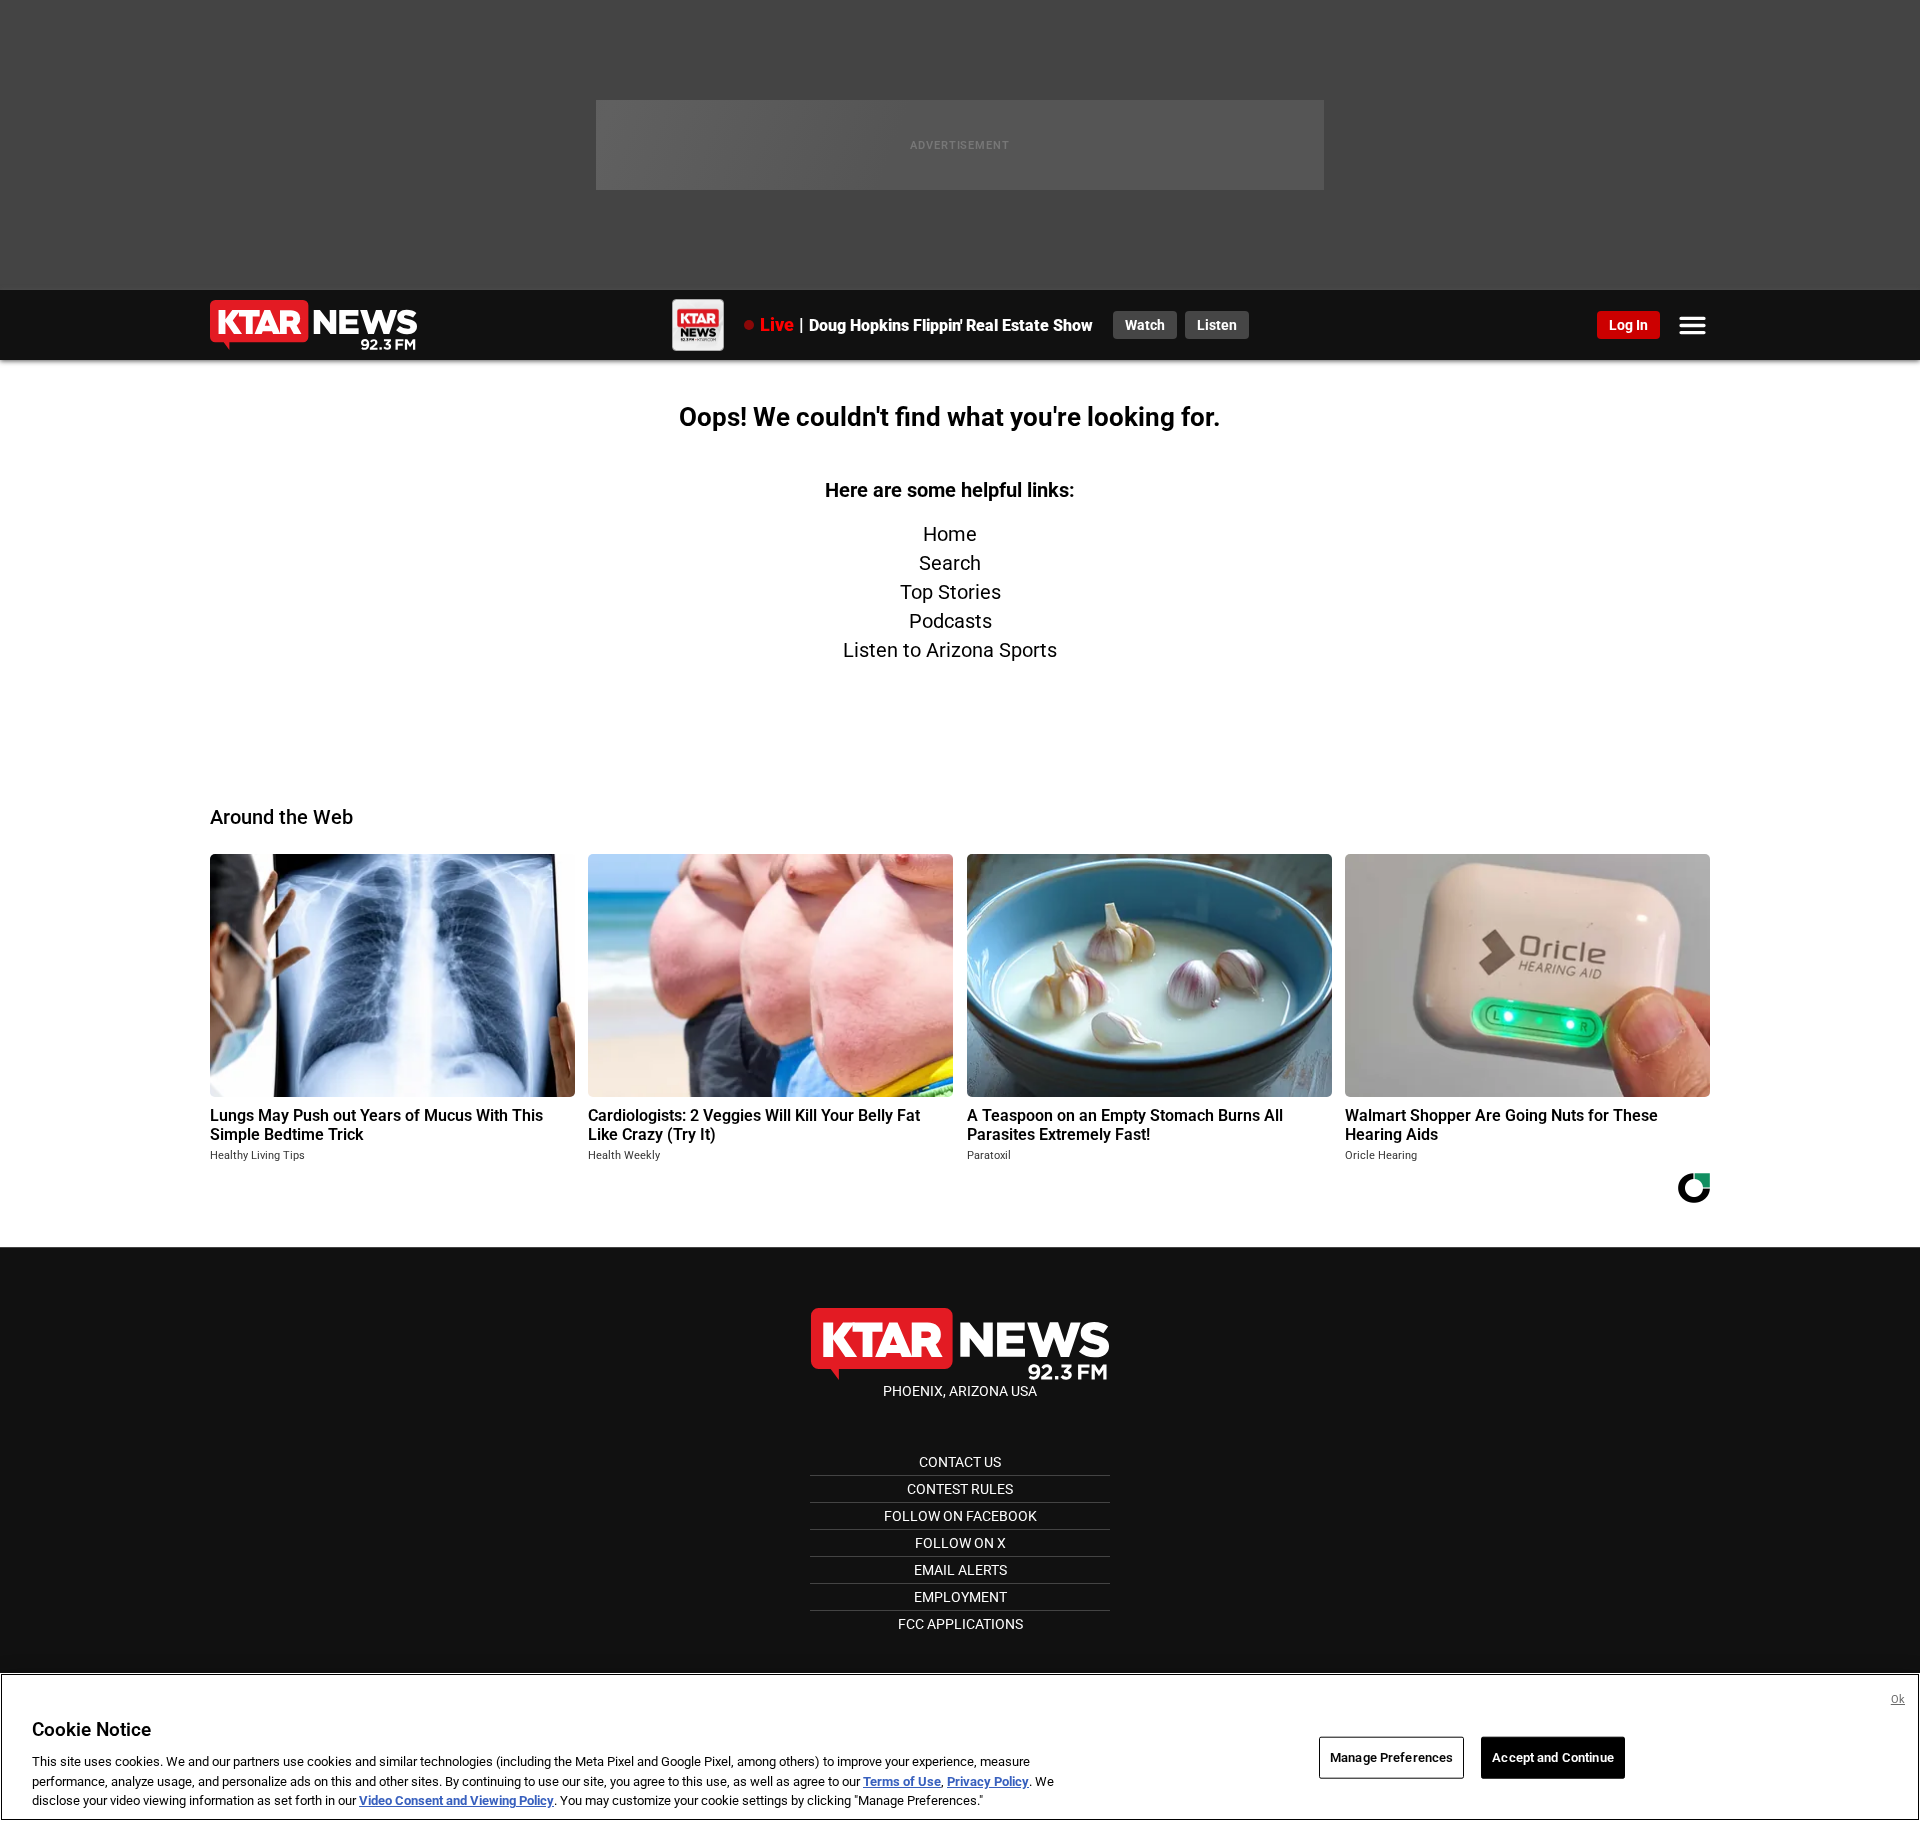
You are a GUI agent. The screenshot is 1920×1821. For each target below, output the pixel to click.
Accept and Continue (1552, 1757)
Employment (960, 1597)
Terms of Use (902, 1781)
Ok (1898, 1699)
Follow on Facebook (960, 1516)
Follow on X (960, 1543)
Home (950, 534)
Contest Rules (960, 1489)
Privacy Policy (988, 1781)
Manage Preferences (1391, 1757)
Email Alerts (960, 1570)
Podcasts (950, 621)
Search (950, 563)
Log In (1628, 325)
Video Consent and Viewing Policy (456, 1800)
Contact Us (960, 1462)
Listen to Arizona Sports (950, 650)
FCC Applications (960, 1624)
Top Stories (950, 592)
